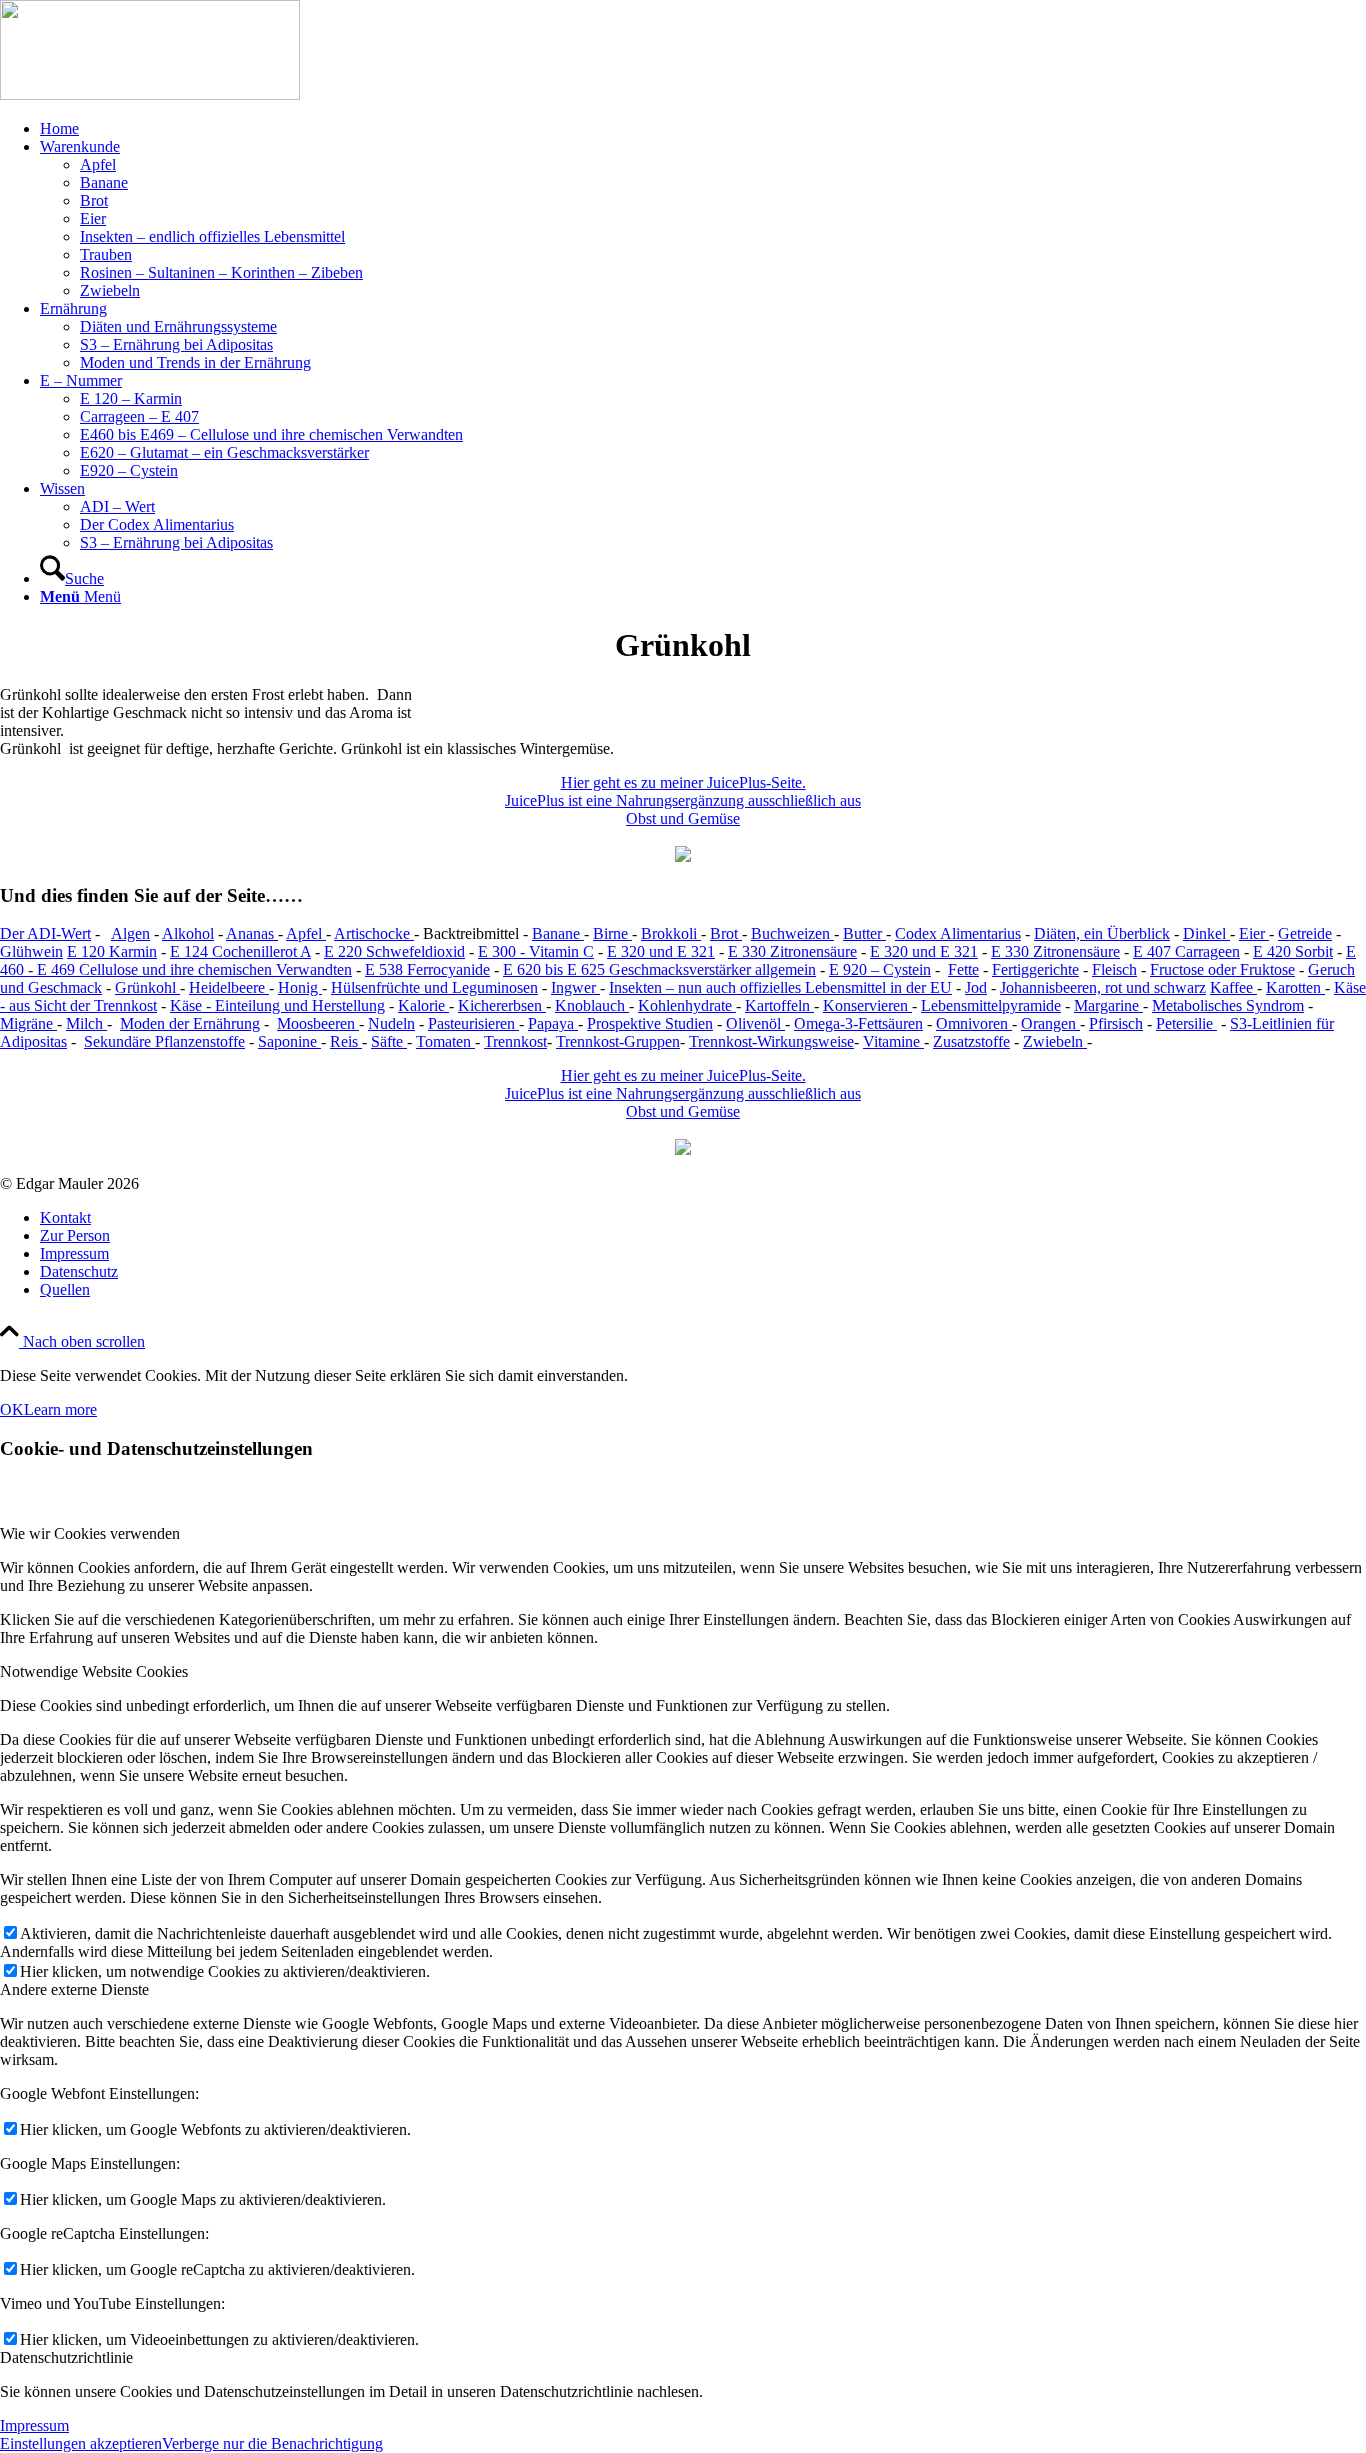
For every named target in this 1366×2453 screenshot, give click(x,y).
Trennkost (515, 1041)
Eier (1254, 933)
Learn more (60, 1409)
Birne (612, 933)
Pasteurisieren (473, 1023)
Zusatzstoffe (971, 1041)
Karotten (1295, 987)
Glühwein (31, 951)
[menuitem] (703, 129)
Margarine (1108, 1005)
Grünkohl (147, 987)
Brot (726, 933)
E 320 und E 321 (661, 951)
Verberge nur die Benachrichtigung (272, 2443)
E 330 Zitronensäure (792, 951)
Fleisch (1114, 969)
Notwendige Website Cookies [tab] (94, 1671)
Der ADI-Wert (45, 933)
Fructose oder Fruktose (1222, 969)
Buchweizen (792, 933)
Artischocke (374, 933)
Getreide (1305, 933)
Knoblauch (592, 1005)
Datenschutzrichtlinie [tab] (66, 2357)
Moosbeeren (318, 1023)
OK (12, 1409)
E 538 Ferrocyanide (427, 969)
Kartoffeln (779, 1005)
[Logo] (150, 94)
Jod (976, 987)
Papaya (553, 1023)
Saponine (289, 1041)
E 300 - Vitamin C (536, 951)
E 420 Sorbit (1293, 951)
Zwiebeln (1055, 1041)
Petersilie (1186, 1023)
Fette (963, 969)
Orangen (1050, 1023)
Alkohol (188, 933)
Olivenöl (755, 1023)
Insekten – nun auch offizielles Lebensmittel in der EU (780, 987)
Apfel (306, 933)
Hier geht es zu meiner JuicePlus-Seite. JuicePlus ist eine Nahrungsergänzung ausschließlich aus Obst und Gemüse (683, 800)
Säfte (389, 1041)
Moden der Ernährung (190, 1023)
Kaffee (1233, 987)
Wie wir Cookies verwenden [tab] (90, 1533)
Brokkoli (671, 933)
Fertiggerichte (1035, 969)
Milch (86, 1023)
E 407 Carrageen (1186, 951)
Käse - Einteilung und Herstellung (277, 1005)
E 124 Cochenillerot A (240, 951)
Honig (300, 987)
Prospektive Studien (650, 1023)
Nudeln (391, 1023)
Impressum (34, 2425)
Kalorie (423, 1005)
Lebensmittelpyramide (991, 1005)
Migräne (28, 1023)
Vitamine (893, 1041)
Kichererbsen (502, 1005)
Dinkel (1206, 933)
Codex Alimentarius (958, 933)
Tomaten (445, 1041)
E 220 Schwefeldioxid (394, 951)
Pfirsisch (1116, 1023)
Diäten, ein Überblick (1102, 933)
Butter (864, 933)
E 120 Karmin (112, 951)
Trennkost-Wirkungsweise (771, 1041)
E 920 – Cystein (880, 969)
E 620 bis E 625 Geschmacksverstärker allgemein (659, 969)
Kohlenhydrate (687, 1005)
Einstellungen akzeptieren (81, 2443)
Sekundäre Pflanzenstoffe (164, 1041)
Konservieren (867, 1005)
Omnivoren (974, 1023)
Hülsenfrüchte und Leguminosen (434, 987)
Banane (558, 933)
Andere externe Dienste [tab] (74, 1989)
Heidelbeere (229, 987)
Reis (346, 1041)
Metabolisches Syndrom (1228, 1005)
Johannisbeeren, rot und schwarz (1103, 987)
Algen (130, 933)
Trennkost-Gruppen (618, 1041)
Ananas (252, 933)
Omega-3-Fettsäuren (858, 1023)
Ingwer (575, 987)
